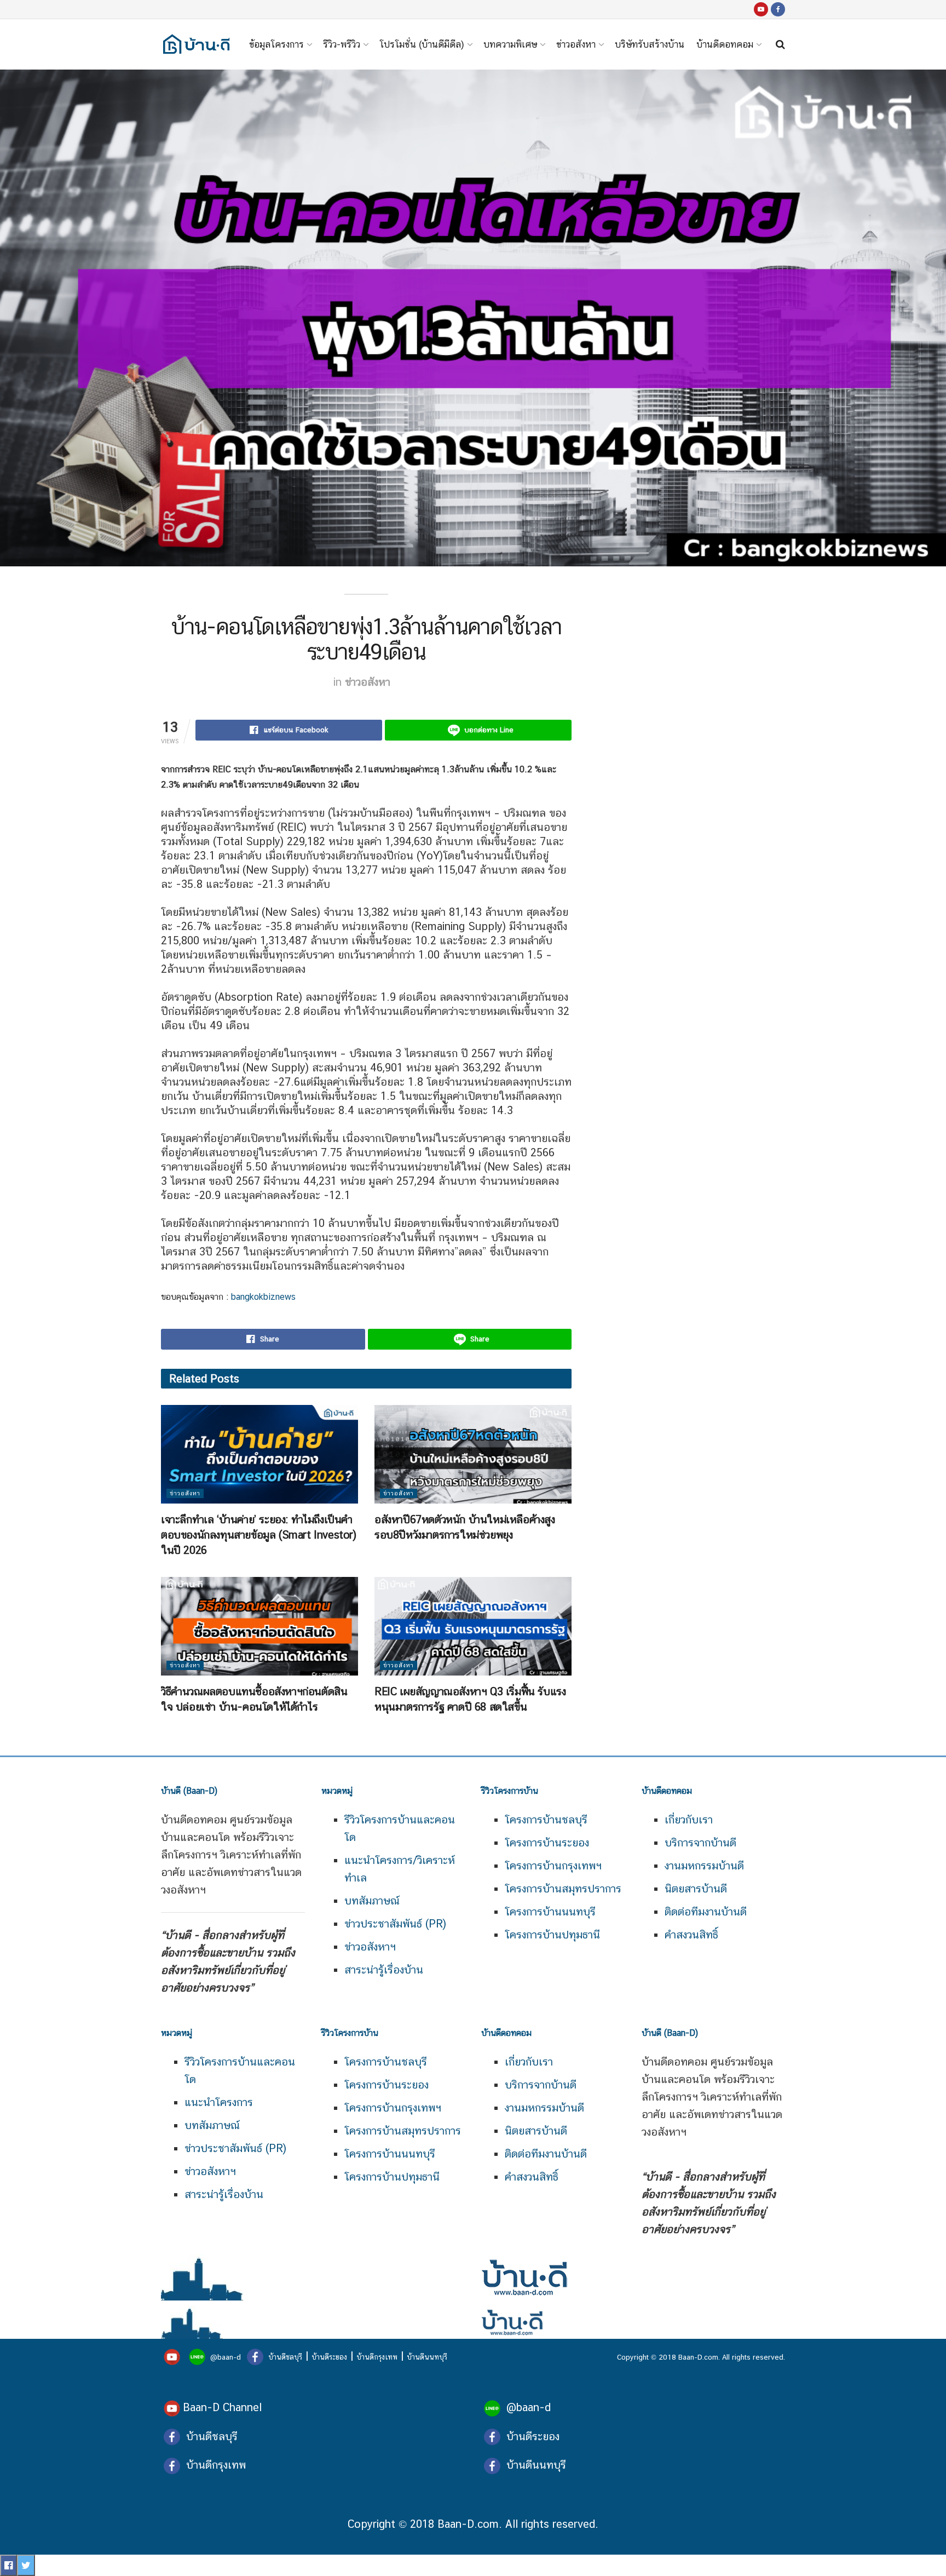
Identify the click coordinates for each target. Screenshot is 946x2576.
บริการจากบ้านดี (700, 1843)
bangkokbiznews (262, 1297)
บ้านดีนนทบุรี (427, 2357)
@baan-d (226, 2357)
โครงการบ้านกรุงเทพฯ (553, 1866)
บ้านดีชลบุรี (284, 2357)
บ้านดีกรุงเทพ (377, 2357)
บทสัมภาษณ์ (372, 1901)
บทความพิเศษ (510, 44)
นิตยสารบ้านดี (696, 1889)
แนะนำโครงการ (219, 2102)
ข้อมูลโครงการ (276, 44)
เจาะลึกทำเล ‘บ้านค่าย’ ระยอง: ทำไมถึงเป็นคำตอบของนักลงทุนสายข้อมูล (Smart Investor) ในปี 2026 (259, 1535)
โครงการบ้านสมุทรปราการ (563, 1889)
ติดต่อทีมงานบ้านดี (706, 1912)
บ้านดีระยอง (329, 2357)
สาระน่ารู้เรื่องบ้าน (384, 1970)
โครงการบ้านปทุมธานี (552, 1935)
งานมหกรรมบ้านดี (704, 1866)
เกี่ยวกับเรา (689, 1820)
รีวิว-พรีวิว (342, 44)
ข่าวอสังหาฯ (370, 1947)
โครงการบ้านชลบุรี (546, 1820)
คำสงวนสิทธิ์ (691, 1935)
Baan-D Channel (222, 2407)
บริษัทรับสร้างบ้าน (650, 44)
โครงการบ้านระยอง (547, 1843)
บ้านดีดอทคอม (725, 44)
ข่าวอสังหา (576, 44)
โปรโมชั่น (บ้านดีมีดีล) (422, 44)
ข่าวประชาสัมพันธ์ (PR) (395, 1924)
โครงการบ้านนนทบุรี (550, 1912)
